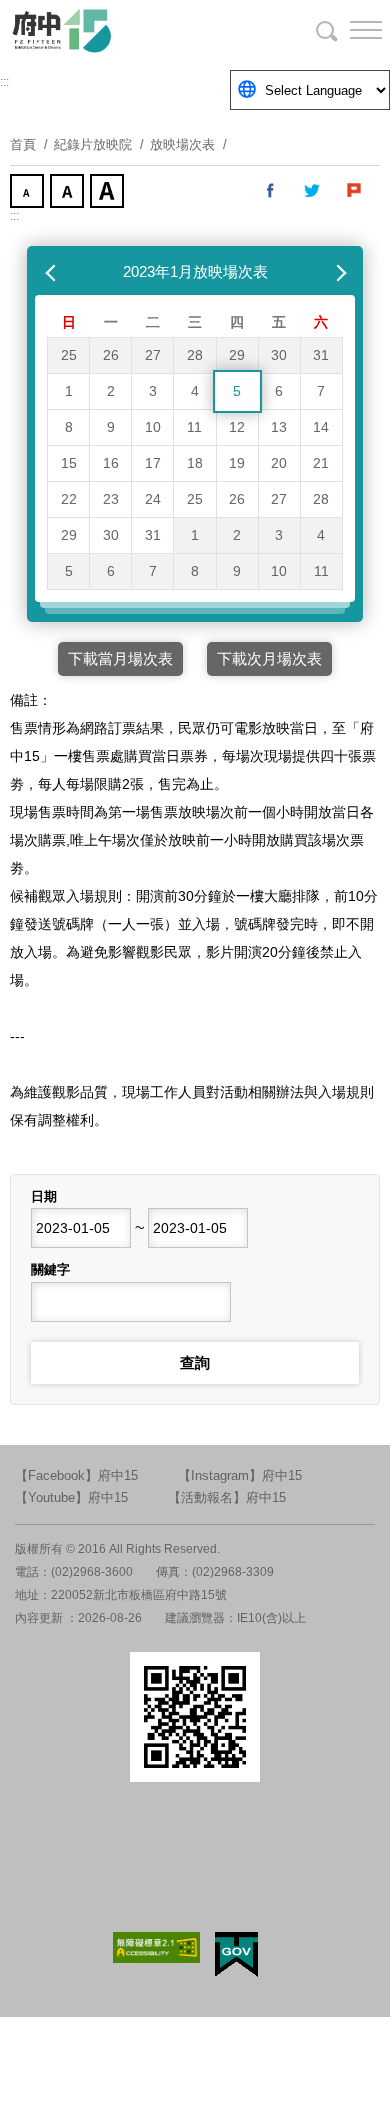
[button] (350, 30)
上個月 (53, 272)
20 (279, 463)
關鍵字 (50, 1269)
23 (111, 499)
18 (195, 463)
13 (279, 427)
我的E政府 (236, 1954)
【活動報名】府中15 (227, 1497)
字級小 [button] (29, 193)
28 (195, 355)
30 (279, 355)
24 (153, 499)
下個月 (337, 272)
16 (111, 463)
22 (69, 499)
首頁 (23, 144)
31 (321, 355)
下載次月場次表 (269, 658)
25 (69, 355)
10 (153, 427)
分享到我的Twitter (313, 191)
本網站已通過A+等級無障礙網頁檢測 (157, 1947)
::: (4, 82)
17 (153, 463)
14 (321, 427)
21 (321, 463)
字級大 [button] (109, 193)
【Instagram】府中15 (240, 1475)
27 (153, 355)
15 (69, 463)
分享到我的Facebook (271, 191)
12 (237, 427)
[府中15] (120, 30)
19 (237, 463)
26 (111, 355)
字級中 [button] (69, 193)
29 (237, 355)
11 (194, 427)
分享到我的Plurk (355, 191)
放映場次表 (182, 144)
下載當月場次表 (120, 658)
